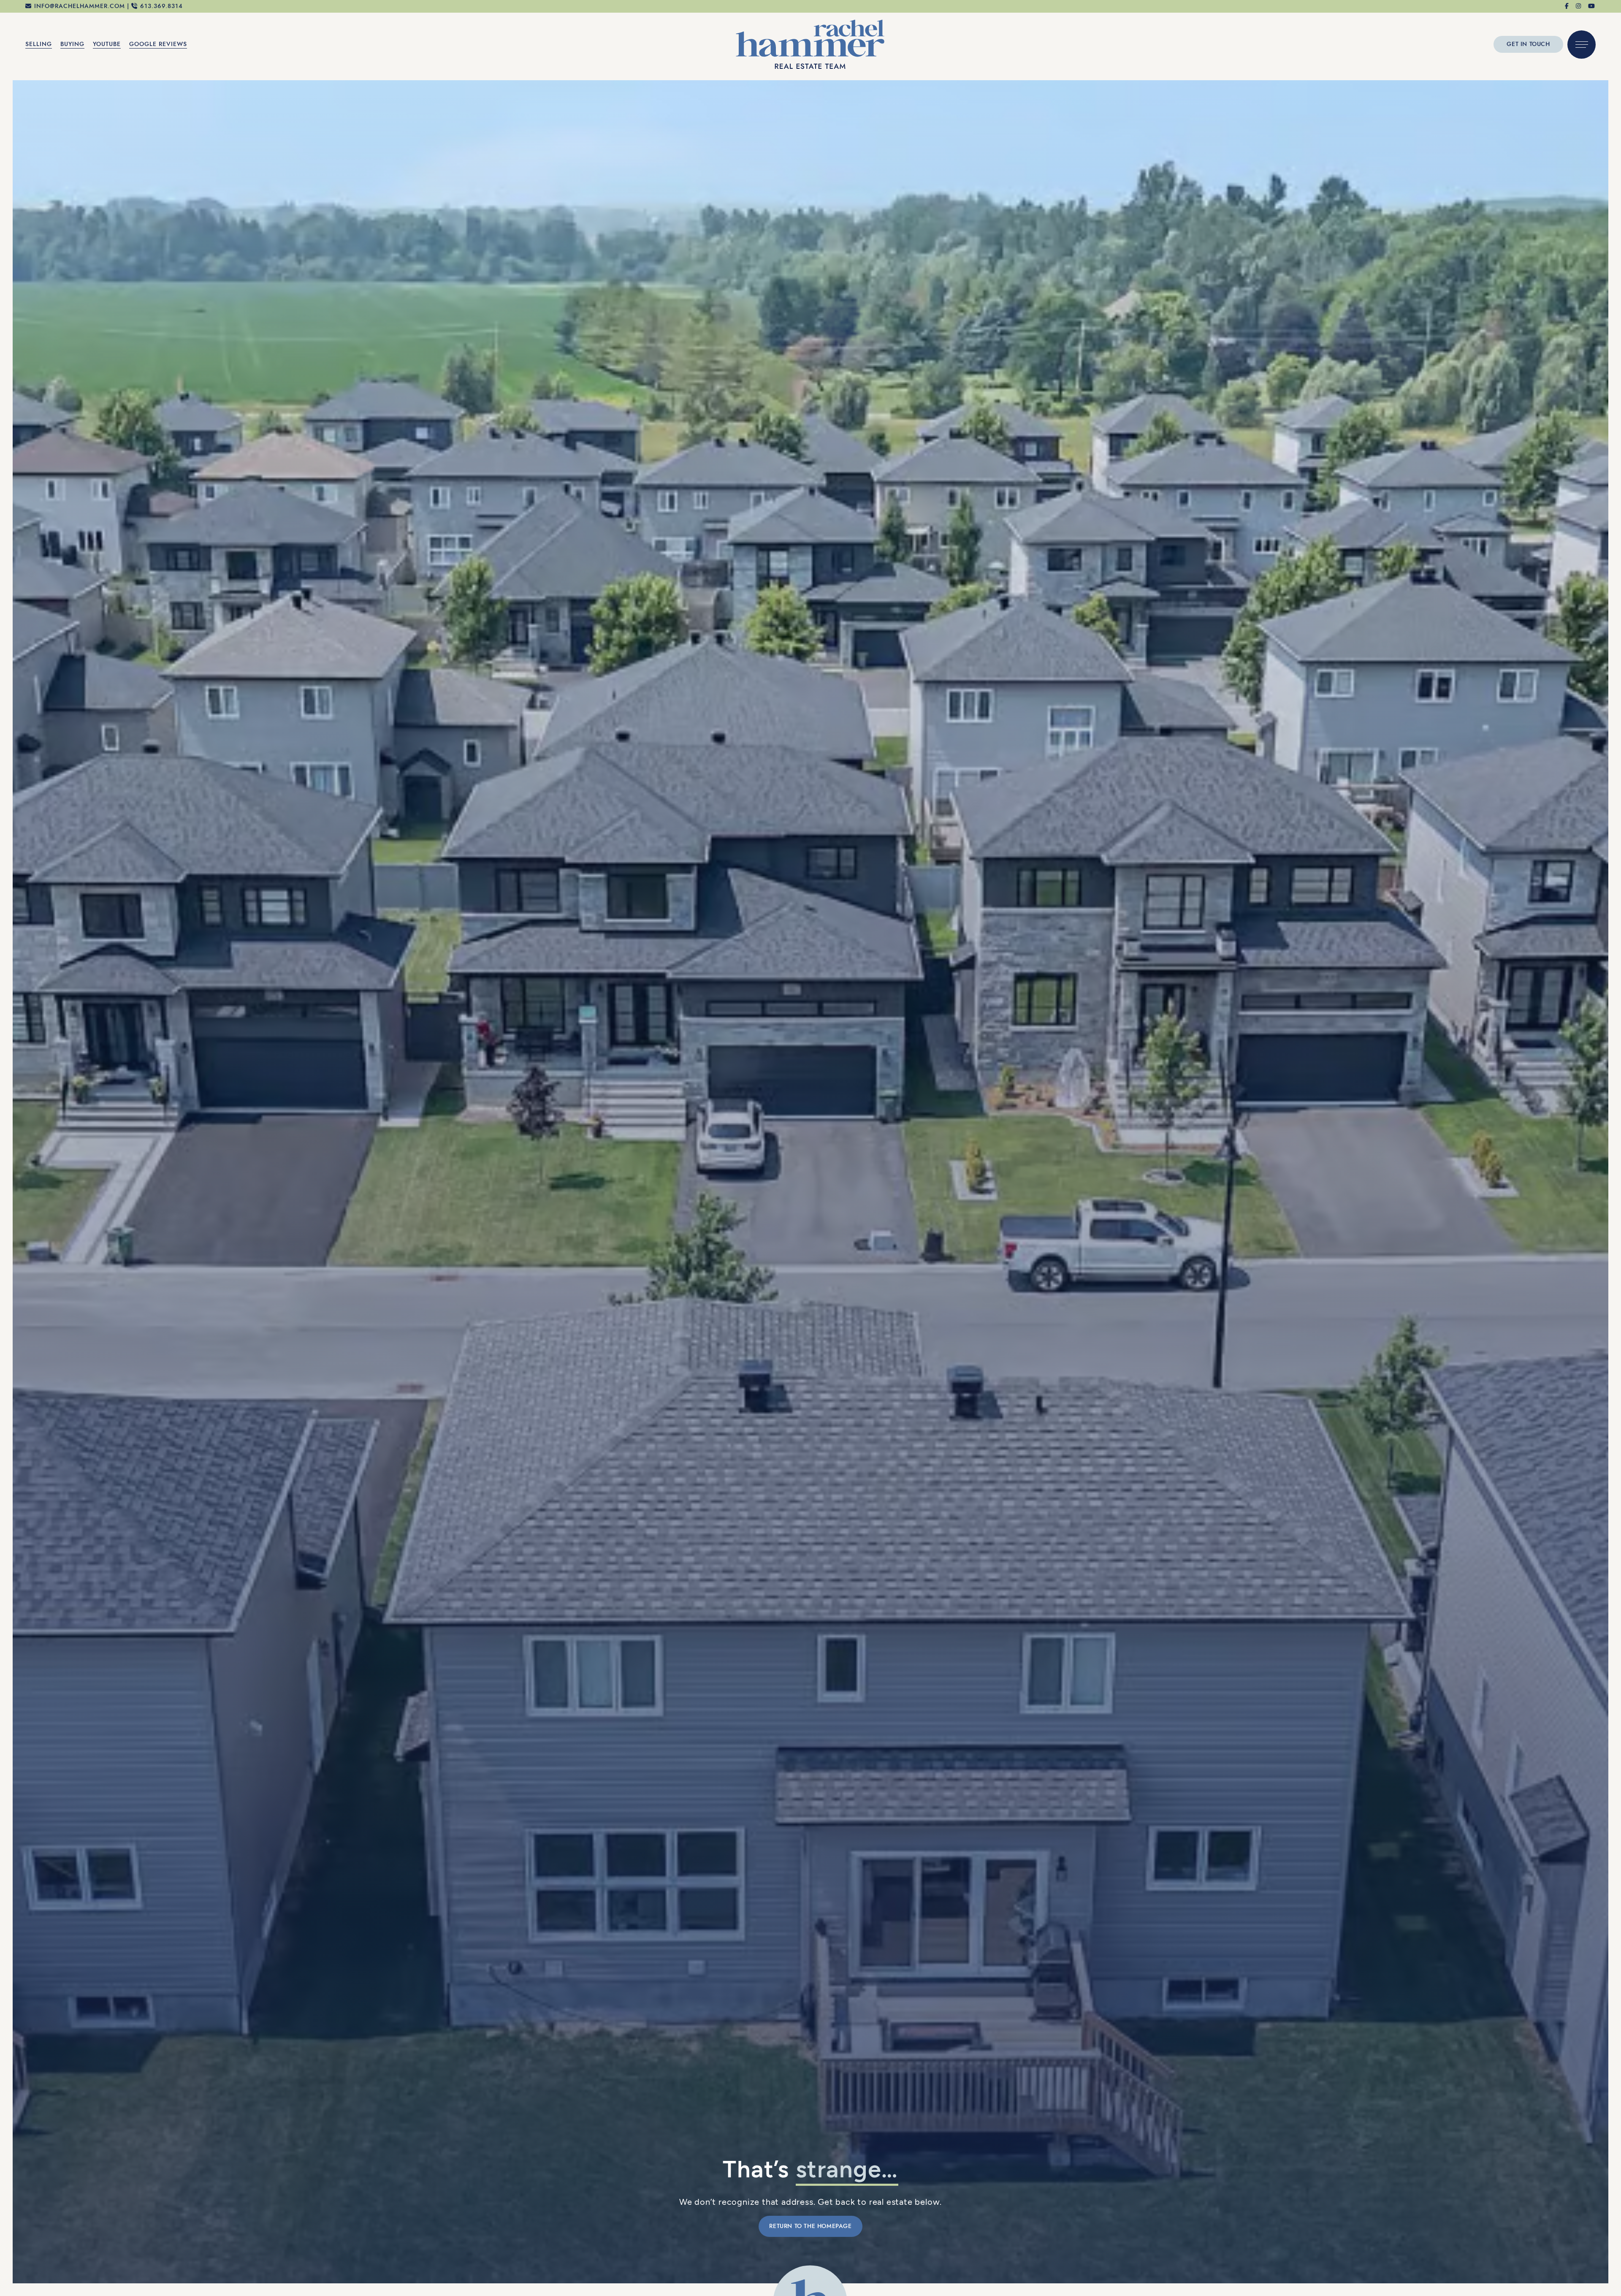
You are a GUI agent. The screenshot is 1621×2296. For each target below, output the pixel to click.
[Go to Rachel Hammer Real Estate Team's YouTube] (1592, 6)
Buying (72, 44)
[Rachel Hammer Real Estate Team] (810, 43)
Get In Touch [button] (1528, 44)
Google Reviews (158, 44)
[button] (1582, 45)
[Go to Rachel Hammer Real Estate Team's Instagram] (1579, 6)
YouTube (107, 44)
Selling (39, 44)
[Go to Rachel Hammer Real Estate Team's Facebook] (1567, 6)
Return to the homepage (810, 2226)
